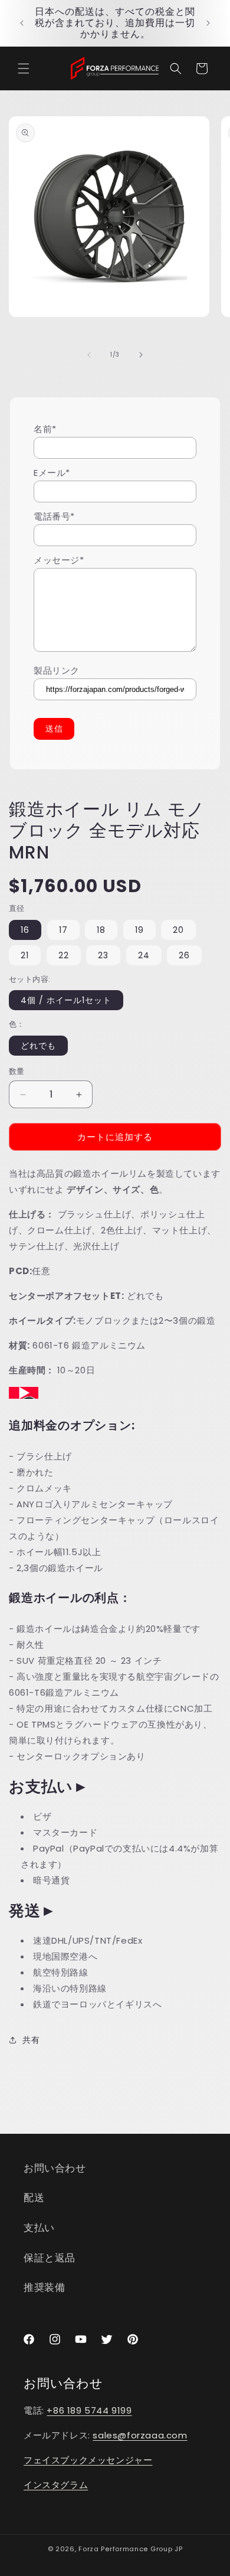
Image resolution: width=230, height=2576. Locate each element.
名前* (45, 429)
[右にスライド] (141, 355)
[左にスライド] (89, 355)
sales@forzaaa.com (140, 2435)
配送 (34, 2198)
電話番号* (54, 516)
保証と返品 (50, 2258)
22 (64, 955)
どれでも (38, 1046)
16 (25, 930)
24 (144, 955)
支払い (39, 2228)
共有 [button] (31, 2040)
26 (184, 955)
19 (139, 930)
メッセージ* (59, 560)
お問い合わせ (55, 2168)
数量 (17, 1071)
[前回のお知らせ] (22, 23)
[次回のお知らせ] (208, 23)
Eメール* (52, 473)
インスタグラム (56, 2485)
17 (63, 930)
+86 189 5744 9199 (89, 2410)
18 (101, 930)
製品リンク (57, 670)
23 (103, 955)
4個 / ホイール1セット (66, 1000)
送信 (54, 729)
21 (25, 955)
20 (178, 930)
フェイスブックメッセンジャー (88, 2460)
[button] (24, 68)
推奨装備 (44, 2287)
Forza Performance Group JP (130, 2549)
